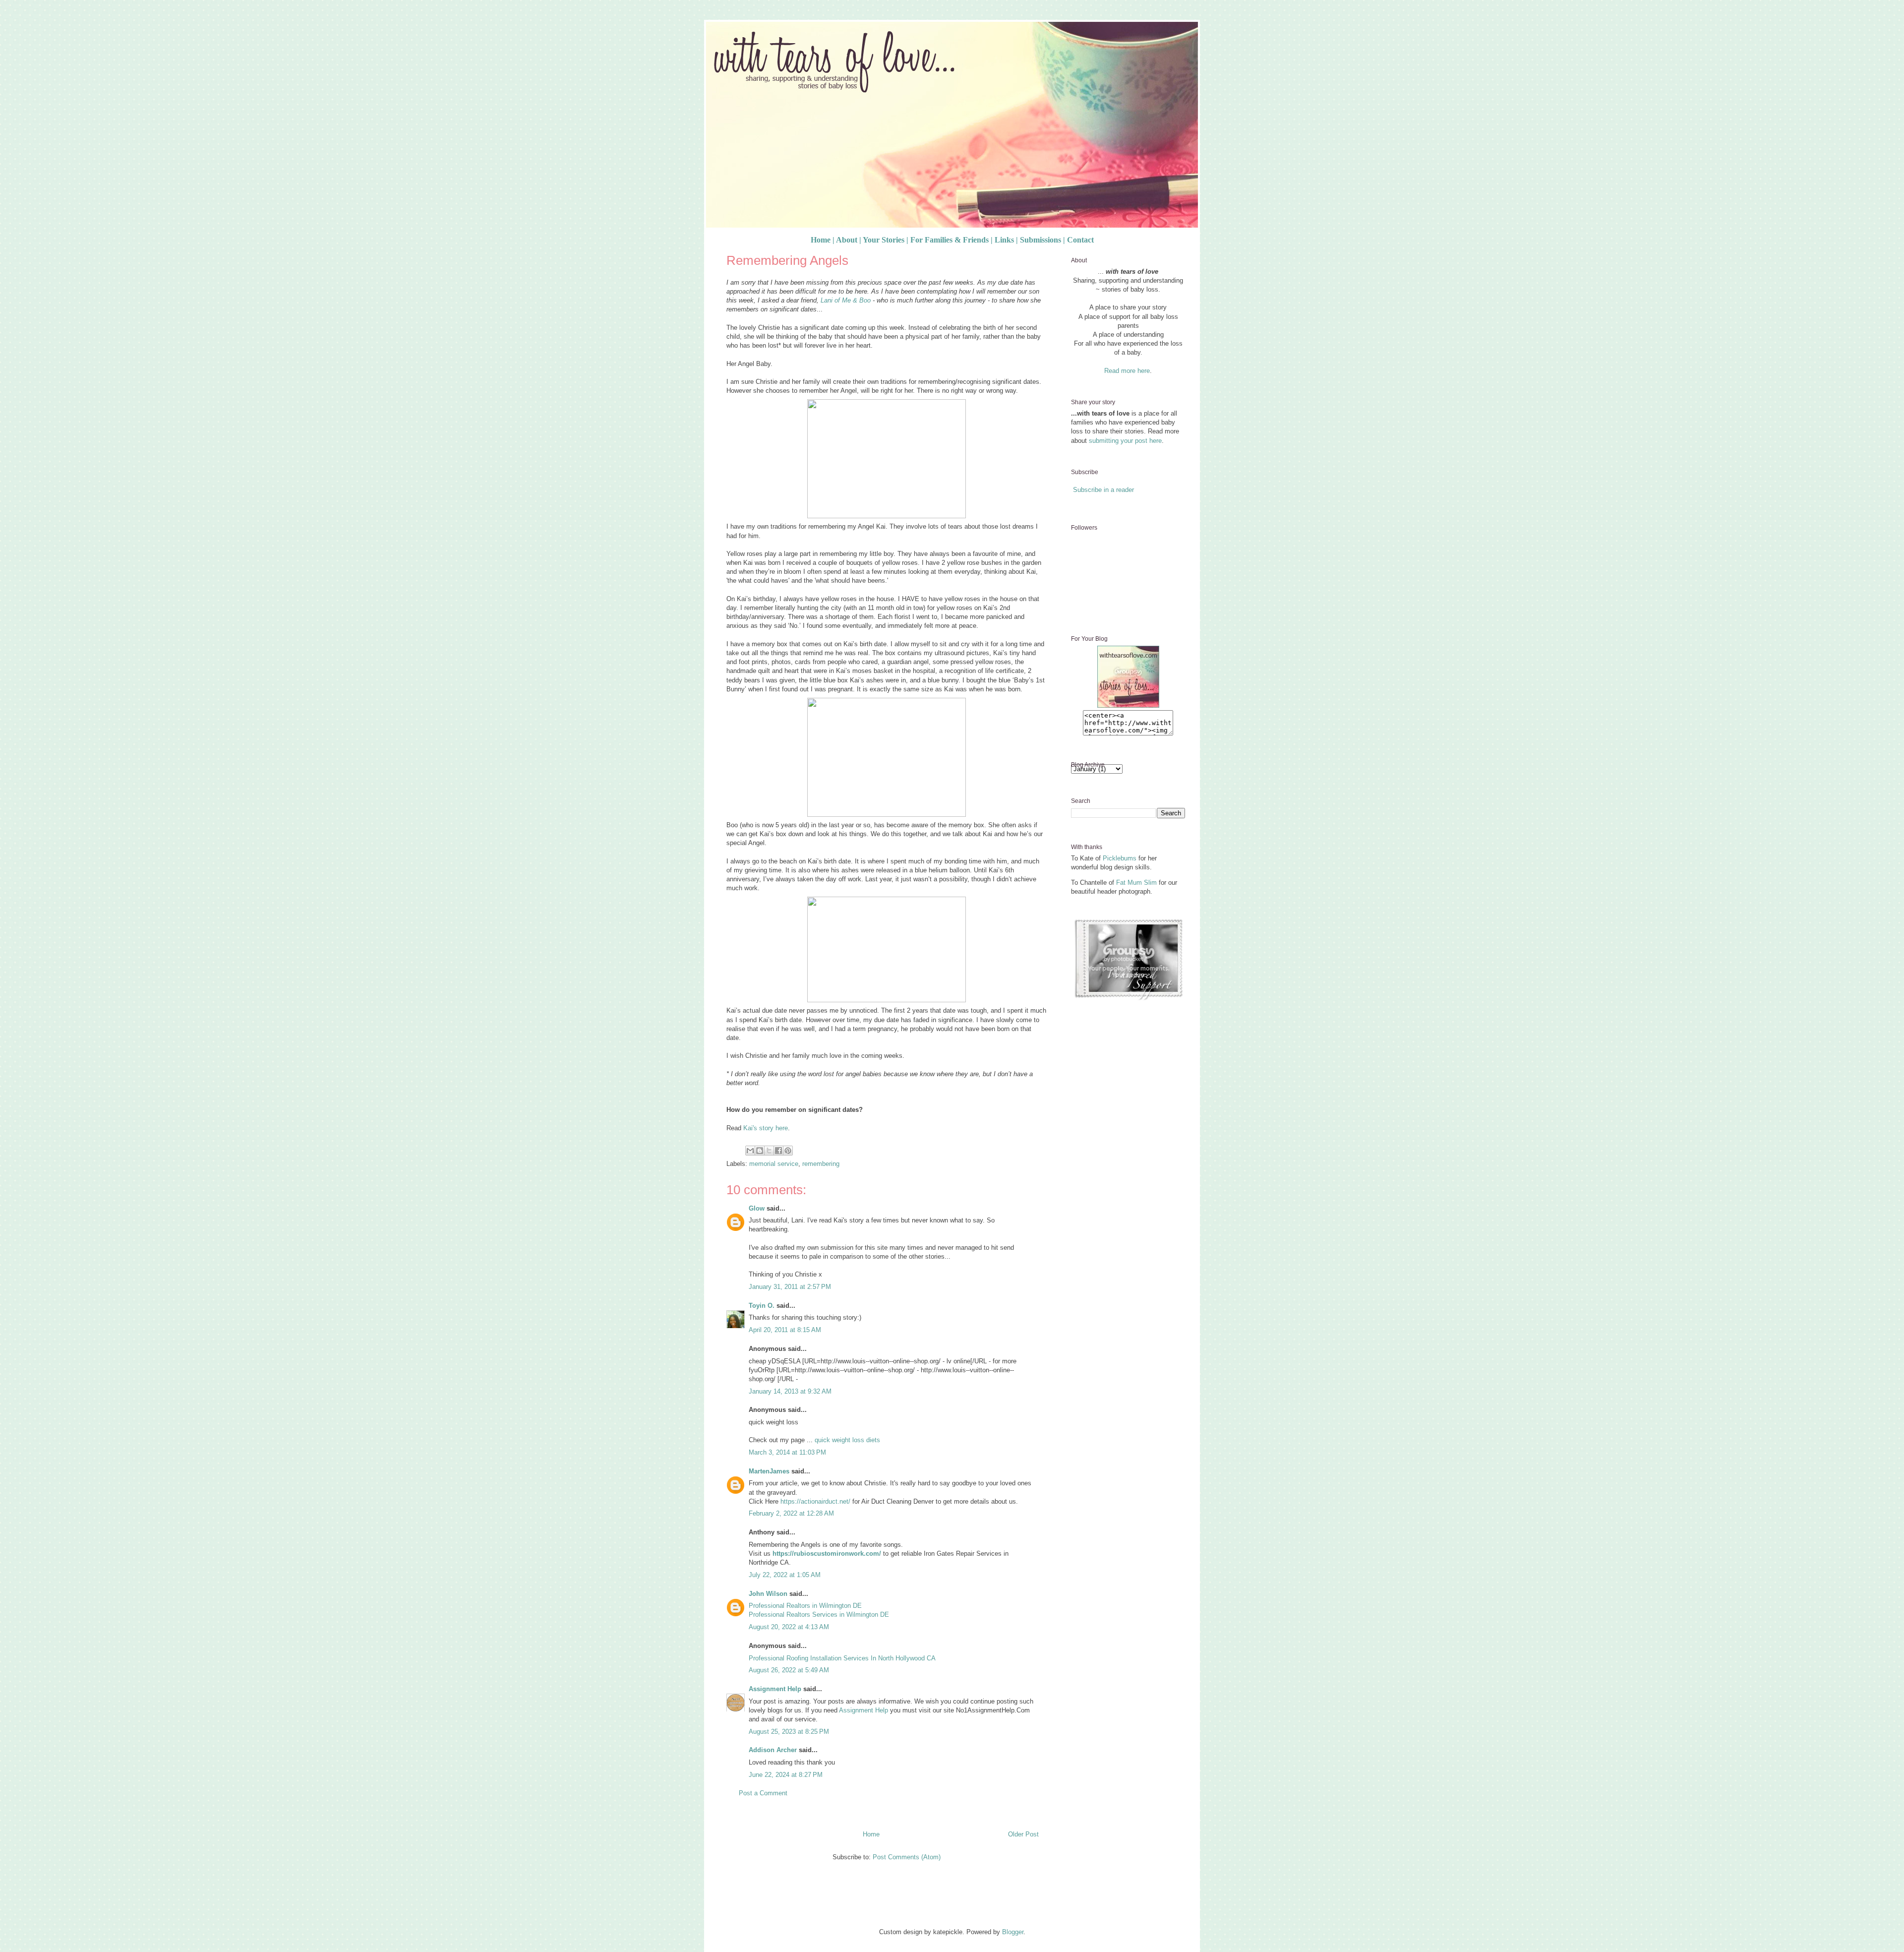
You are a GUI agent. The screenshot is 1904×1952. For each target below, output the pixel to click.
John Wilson (768, 1594)
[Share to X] (769, 1151)
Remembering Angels (787, 260)
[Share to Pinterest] (788, 1151)
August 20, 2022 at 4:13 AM (789, 1627)
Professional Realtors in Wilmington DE (805, 1606)
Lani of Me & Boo (846, 300)
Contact (1080, 240)
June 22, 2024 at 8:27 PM (786, 1775)
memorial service (774, 1164)
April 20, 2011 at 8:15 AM (785, 1330)
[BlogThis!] (760, 1151)
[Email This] (750, 1151)
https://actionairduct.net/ (815, 1501)
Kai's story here (766, 1128)
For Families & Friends (950, 240)
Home (821, 240)
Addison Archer (773, 1750)
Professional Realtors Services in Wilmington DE (819, 1615)
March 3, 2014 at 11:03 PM (787, 1452)
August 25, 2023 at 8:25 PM (789, 1732)
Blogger (1013, 1932)
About (847, 240)
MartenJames (769, 1471)
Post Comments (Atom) (907, 1857)
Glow (757, 1208)
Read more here (1127, 371)
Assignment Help (775, 1689)
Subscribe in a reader (1103, 490)
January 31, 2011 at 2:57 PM (790, 1287)
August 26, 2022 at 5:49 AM (789, 1670)
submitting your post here (1125, 441)
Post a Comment (763, 1793)
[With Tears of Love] (1128, 705)
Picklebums (1120, 858)
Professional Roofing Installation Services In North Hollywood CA (842, 1658)
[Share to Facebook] (778, 1151)
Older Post (1023, 1834)
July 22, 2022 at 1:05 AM (785, 1575)
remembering (821, 1164)
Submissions (1041, 240)
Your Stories (884, 240)
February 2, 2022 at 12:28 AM (791, 1513)
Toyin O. (762, 1306)
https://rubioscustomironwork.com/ (827, 1554)
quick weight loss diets (847, 1440)
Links (1004, 240)
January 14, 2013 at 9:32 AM (790, 1391)
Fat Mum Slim (1136, 883)
